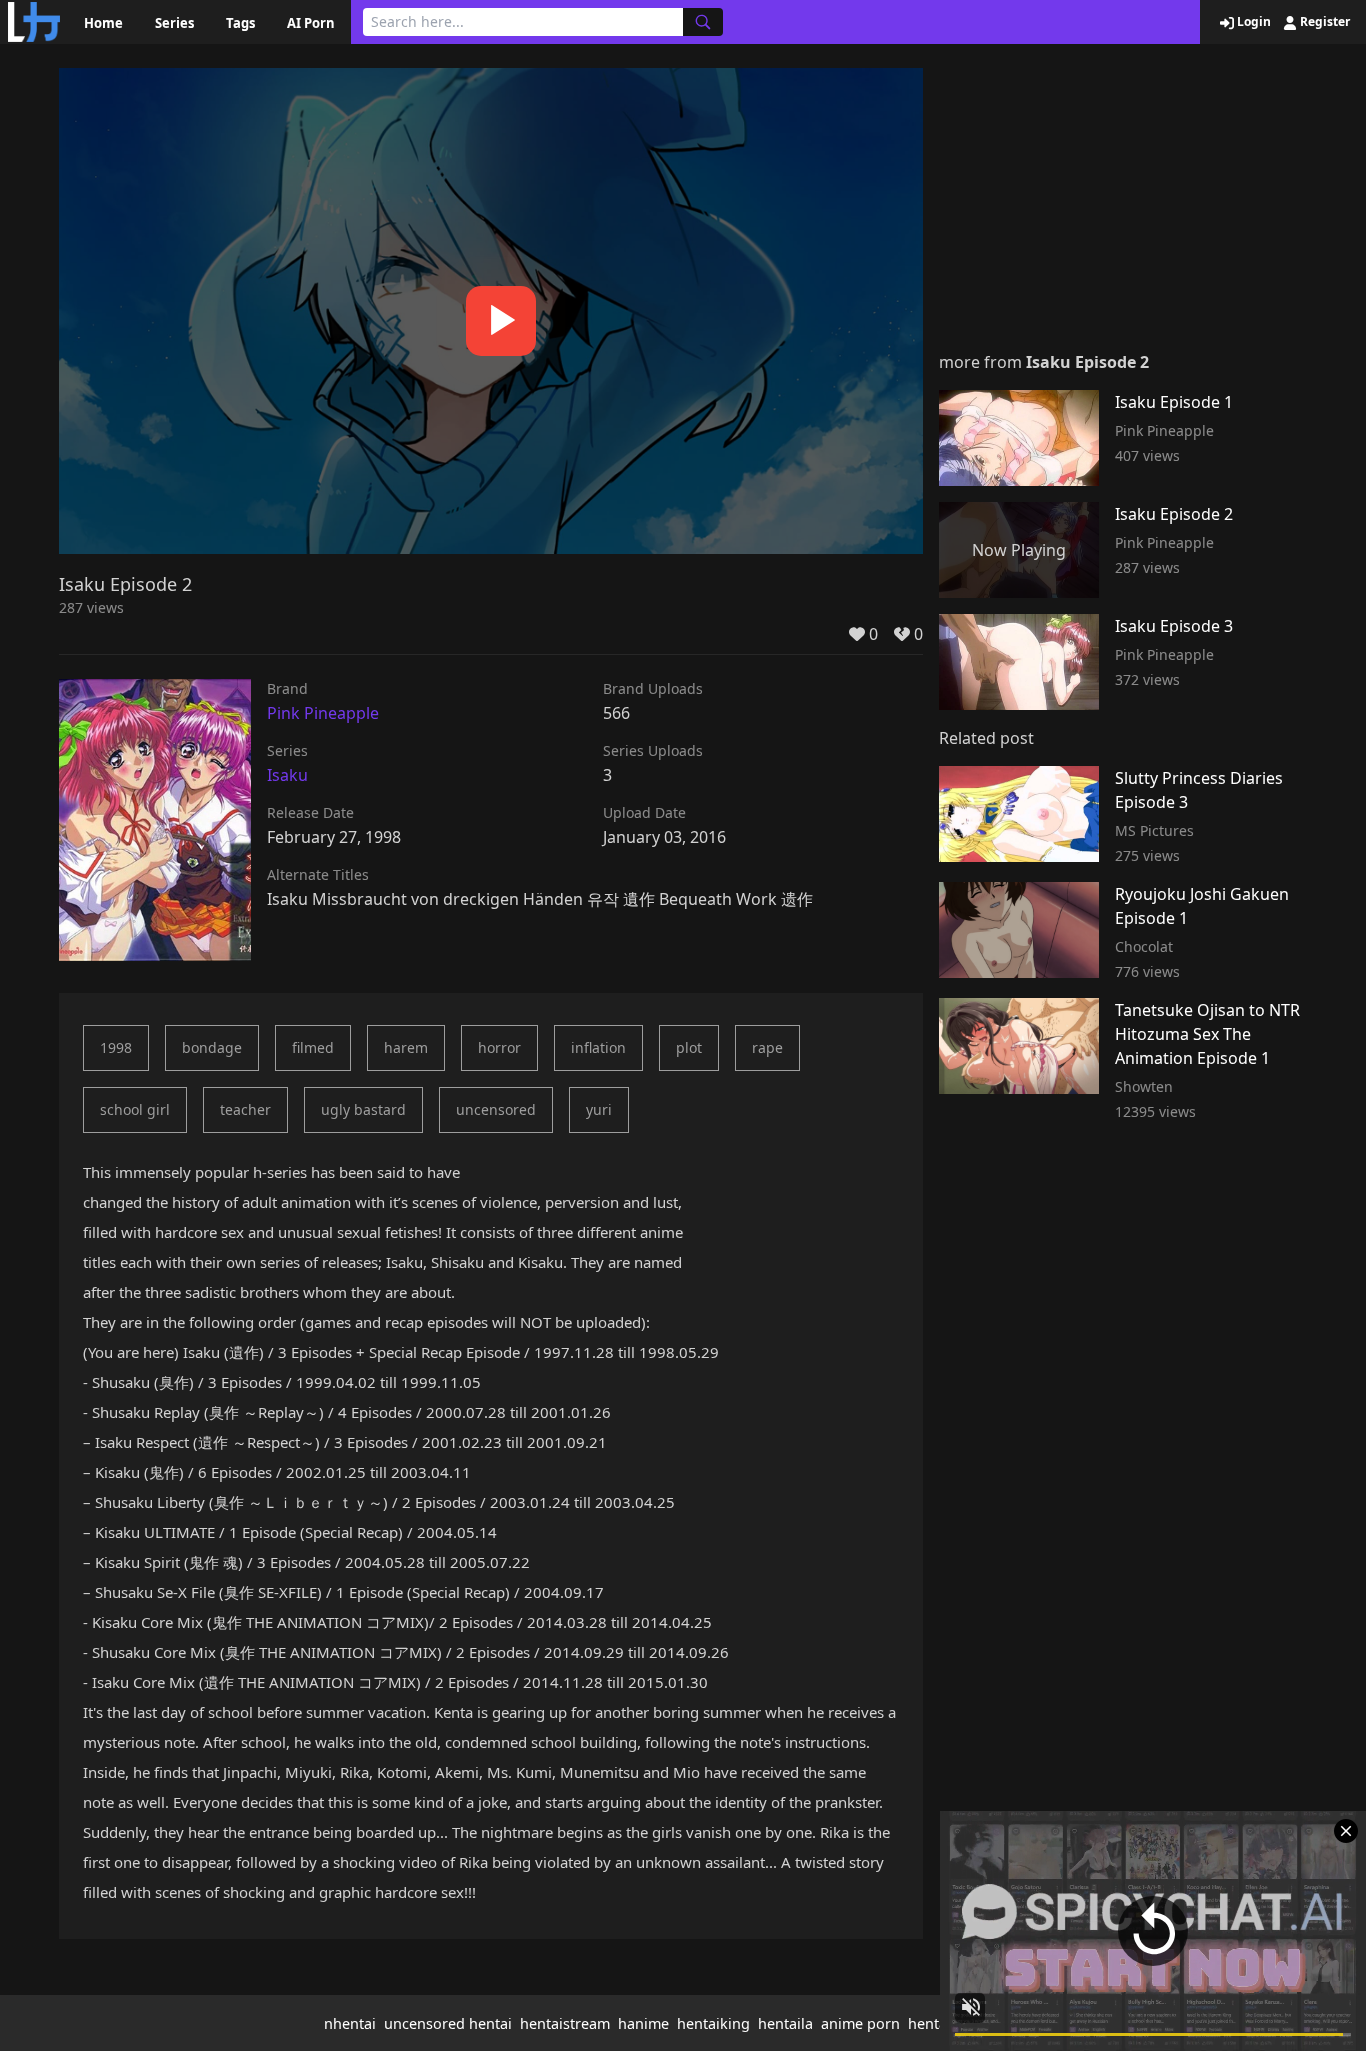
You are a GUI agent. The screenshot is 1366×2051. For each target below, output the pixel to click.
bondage (212, 1047)
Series (174, 23)
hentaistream (565, 2023)
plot (689, 1047)
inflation (598, 1047)
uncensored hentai (448, 2023)
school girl (135, 1109)
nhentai (350, 2023)
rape (767, 1047)
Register (1323, 22)
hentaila (785, 2023)
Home (103, 23)
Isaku (287, 775)
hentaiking (713, 2023)
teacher (245, 1109)
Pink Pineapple (323, 713)
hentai (929, 2023)
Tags (240, 23)
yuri (599, 1109)
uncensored (496, 1109)
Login (1252, 22)
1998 (116, 1047)
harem (406, 1047)
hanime (643, 2023)
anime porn (860, 2023)
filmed (313, 1047)
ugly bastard (363, 1109)
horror (499, 1047)
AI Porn (311, 23)
